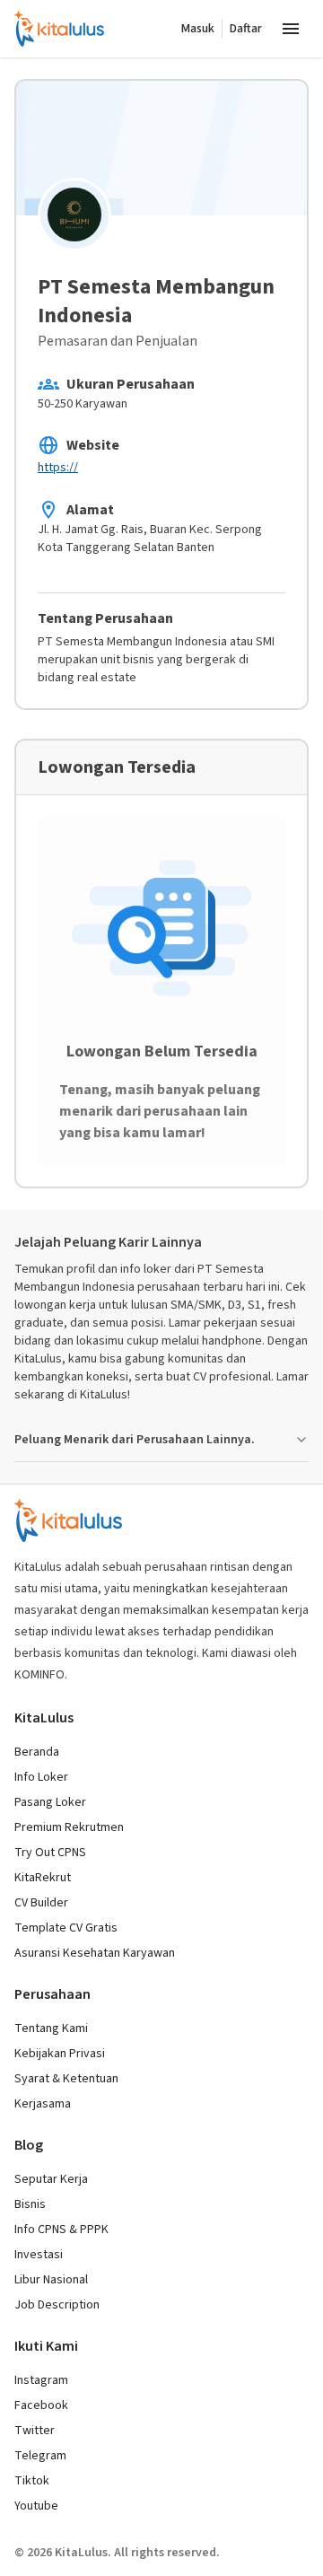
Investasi (39, 2255)
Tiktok (32, 2481)
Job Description (57, 2305)
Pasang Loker (50, 1802)
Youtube (36, 2506)
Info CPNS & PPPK (61, 2230)
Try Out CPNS (50, 1853)
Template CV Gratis (66, 1928)
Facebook (41, 2405)
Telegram (40, 2456)
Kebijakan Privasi (60, 2054)
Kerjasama (43, 2104)
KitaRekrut (43, 1878)
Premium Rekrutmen (69, 1827)
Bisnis (30, 2204)
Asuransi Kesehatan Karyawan (95, 1953)
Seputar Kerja (51, 2179)
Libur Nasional (51, 2280)
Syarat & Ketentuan (66, 2079)
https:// (58, 468)
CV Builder (41, 1903)
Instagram (41, 2380)
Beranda (37, 1752)
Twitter (35, 2431)
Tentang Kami (51, 2028)
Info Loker (41, 1777)
